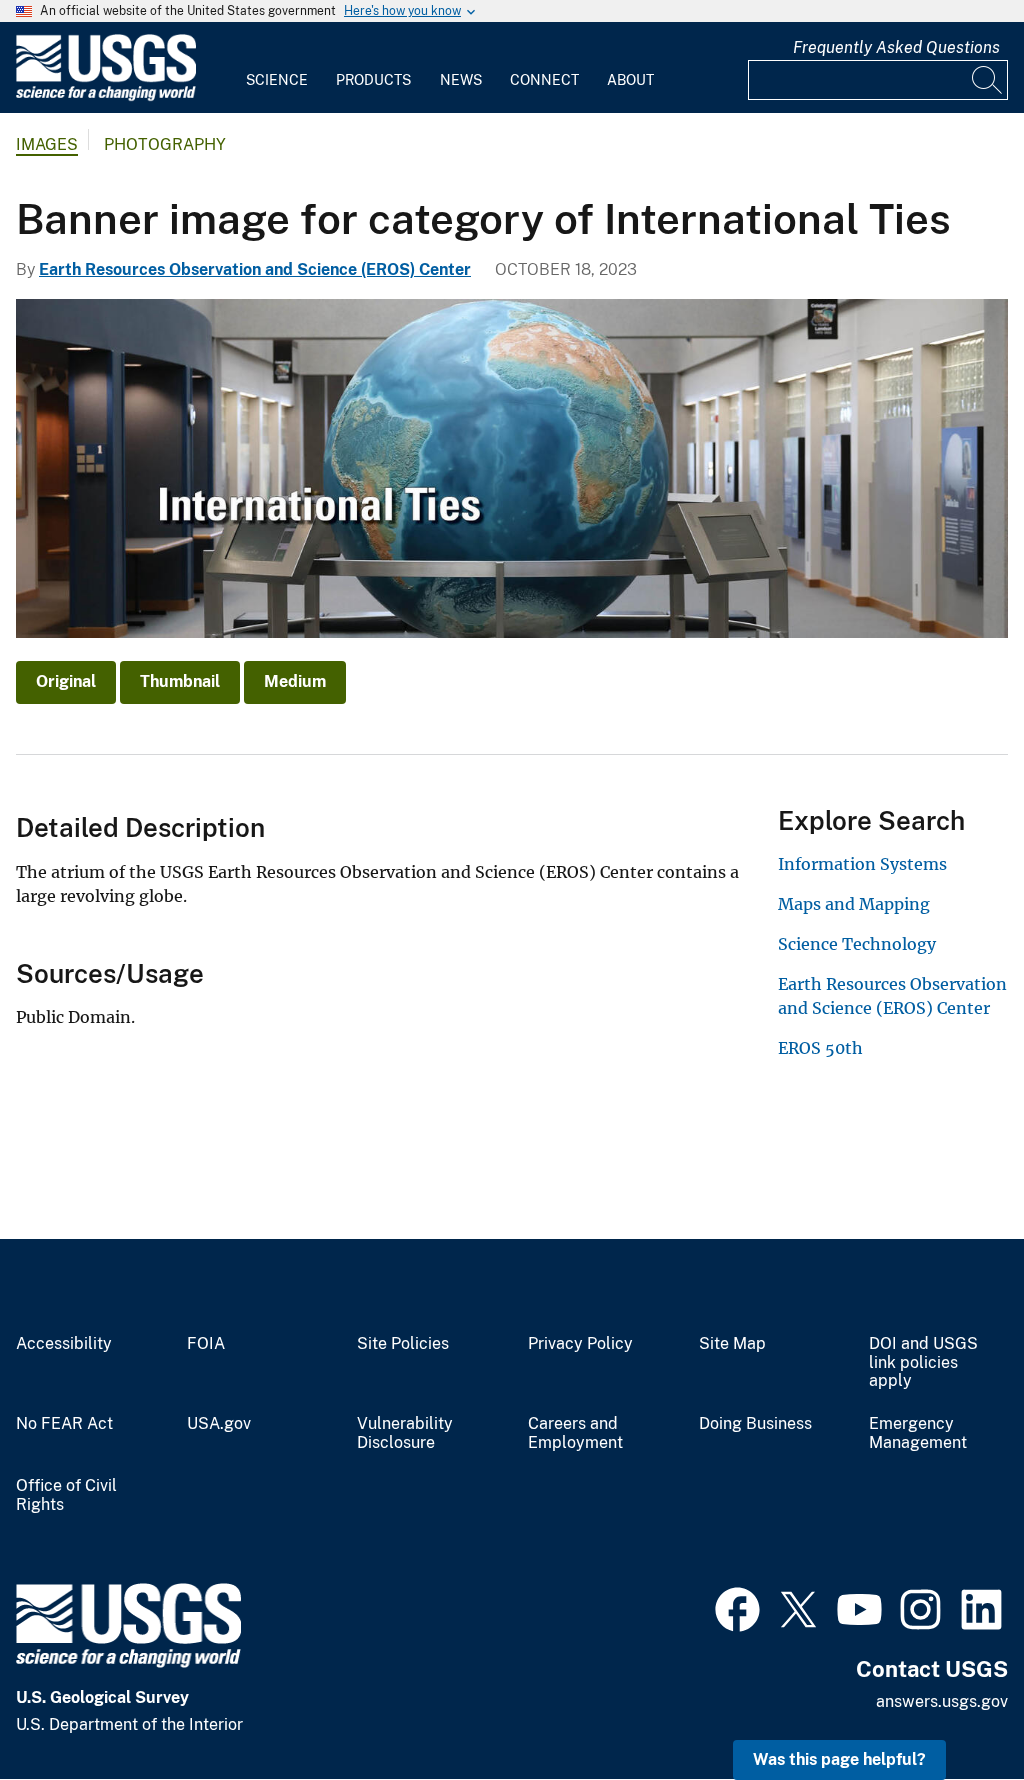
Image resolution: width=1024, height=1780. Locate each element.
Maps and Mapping (854, 904)
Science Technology (857, 944)
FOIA (206, 1344)
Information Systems (862, 864)
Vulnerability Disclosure (405, 1433)
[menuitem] (277, 68)
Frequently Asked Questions (896, 47)
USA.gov (219, 1424)
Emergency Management (918, 1433)
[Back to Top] (951, 1707)
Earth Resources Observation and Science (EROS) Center (255, 269)
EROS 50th (820, 1048)
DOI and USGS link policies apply (923, 1363)
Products (373, 80)
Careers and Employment (575, 1433)
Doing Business (755, 1424)
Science (277, 80)
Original (66, 681)
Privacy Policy (580, 1344)
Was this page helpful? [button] (839, 1759)
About (630, 80)
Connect (544, 80)
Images (47, 144)
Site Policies (403, 1344)
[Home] (106, 96)
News (461, 80)
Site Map (732, 1344)
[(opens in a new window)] (737, 1607)
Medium (295, 681)
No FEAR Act (64, 1424)
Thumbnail (180, 681)
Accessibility (64, 1344)
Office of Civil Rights (66, 1495)
